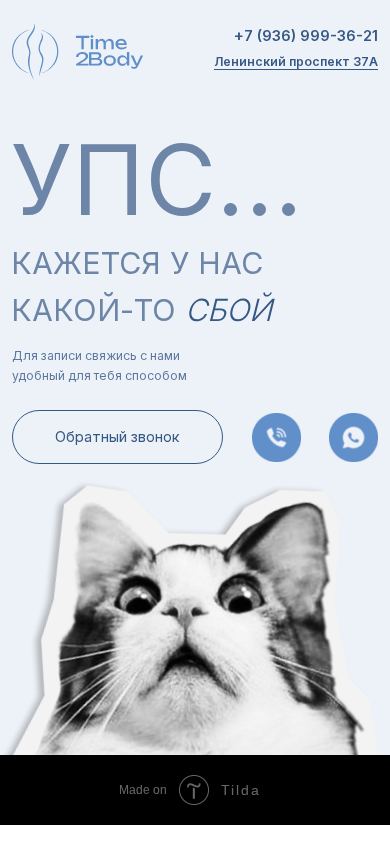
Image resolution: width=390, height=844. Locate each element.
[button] (117, 437)
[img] (353, 437)
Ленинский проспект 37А (296, 61)
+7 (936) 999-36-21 (306, 36)
